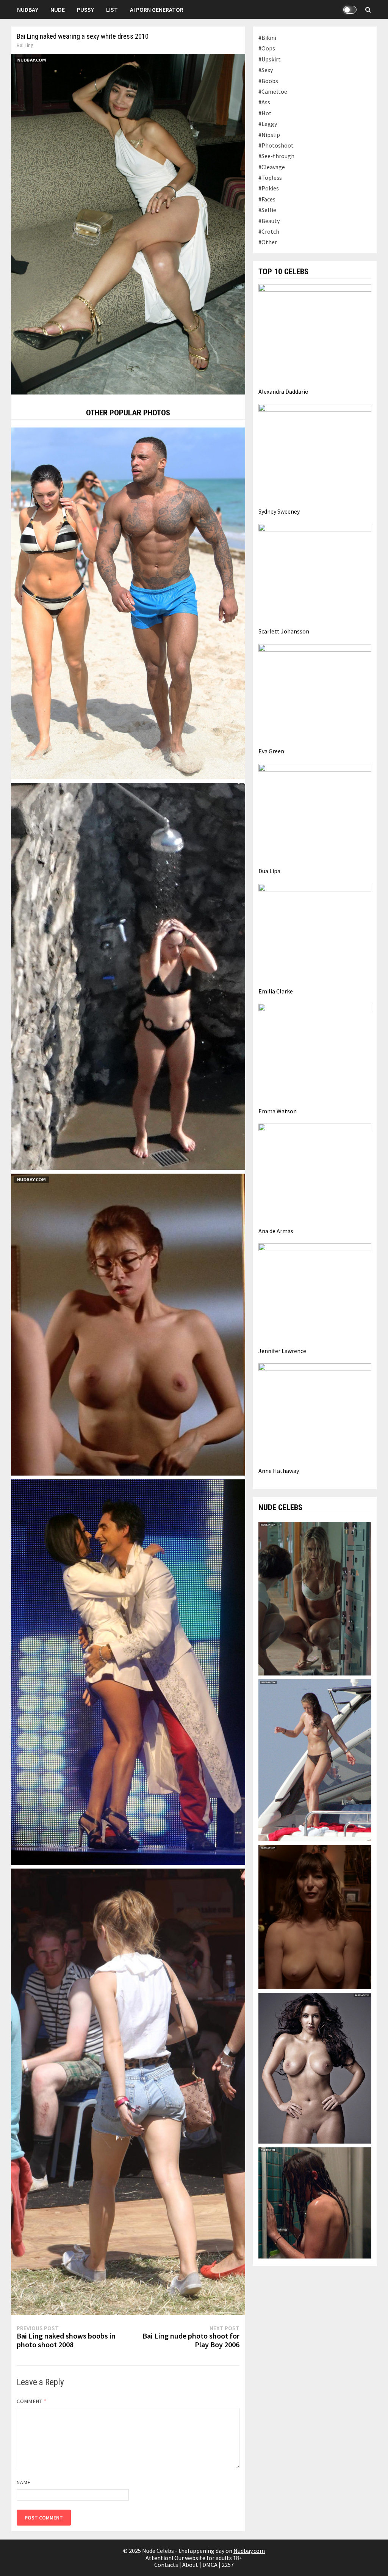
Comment (32, 2401)
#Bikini (267, 38)
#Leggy (268, 124)
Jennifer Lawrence (282, 1351)
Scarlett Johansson (284, 631)
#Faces (267, 199)
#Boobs (268, 81)
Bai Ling (25, 45)
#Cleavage (272, 167)
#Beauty (269, 221)
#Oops (267, 48)
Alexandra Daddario (283, 391)
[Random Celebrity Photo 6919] (128, 976)
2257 (228, 2565)
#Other (268, 242)
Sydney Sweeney (279, 511)
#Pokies (269, 188)
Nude (58, 9)
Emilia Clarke (276, 991)
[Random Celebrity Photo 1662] (128, 2091)
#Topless (270, 178)
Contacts (166, 2565)
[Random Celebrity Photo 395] (128, 602)
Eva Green (271, 751)
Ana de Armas (276, 1231)
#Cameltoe (273, 91)
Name (24, 2482)
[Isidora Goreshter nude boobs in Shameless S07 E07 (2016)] (315, 1916)
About (190, 2565)
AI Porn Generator (157, 9)
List (112, 9)
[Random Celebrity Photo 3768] (128, 1671)
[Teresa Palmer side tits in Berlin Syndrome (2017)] (315, 2202)
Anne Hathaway (279, 1471)
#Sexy (266, 70)
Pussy (85, 9)
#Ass (264, 102)
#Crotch (269, 231)
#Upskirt (270, 59)
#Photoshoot (276, 145)
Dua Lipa (269, 871)
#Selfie (267, 210)
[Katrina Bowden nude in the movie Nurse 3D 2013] (315, 1598)
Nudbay (28, 9)
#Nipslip (269, 135)
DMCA (210, 2565)
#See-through (276, 156)
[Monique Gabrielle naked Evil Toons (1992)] (128, 1324)
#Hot (265, 113)
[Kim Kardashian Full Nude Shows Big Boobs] (315, 2067)
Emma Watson (278, 1111)
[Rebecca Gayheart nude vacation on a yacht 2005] (315, 1759)
